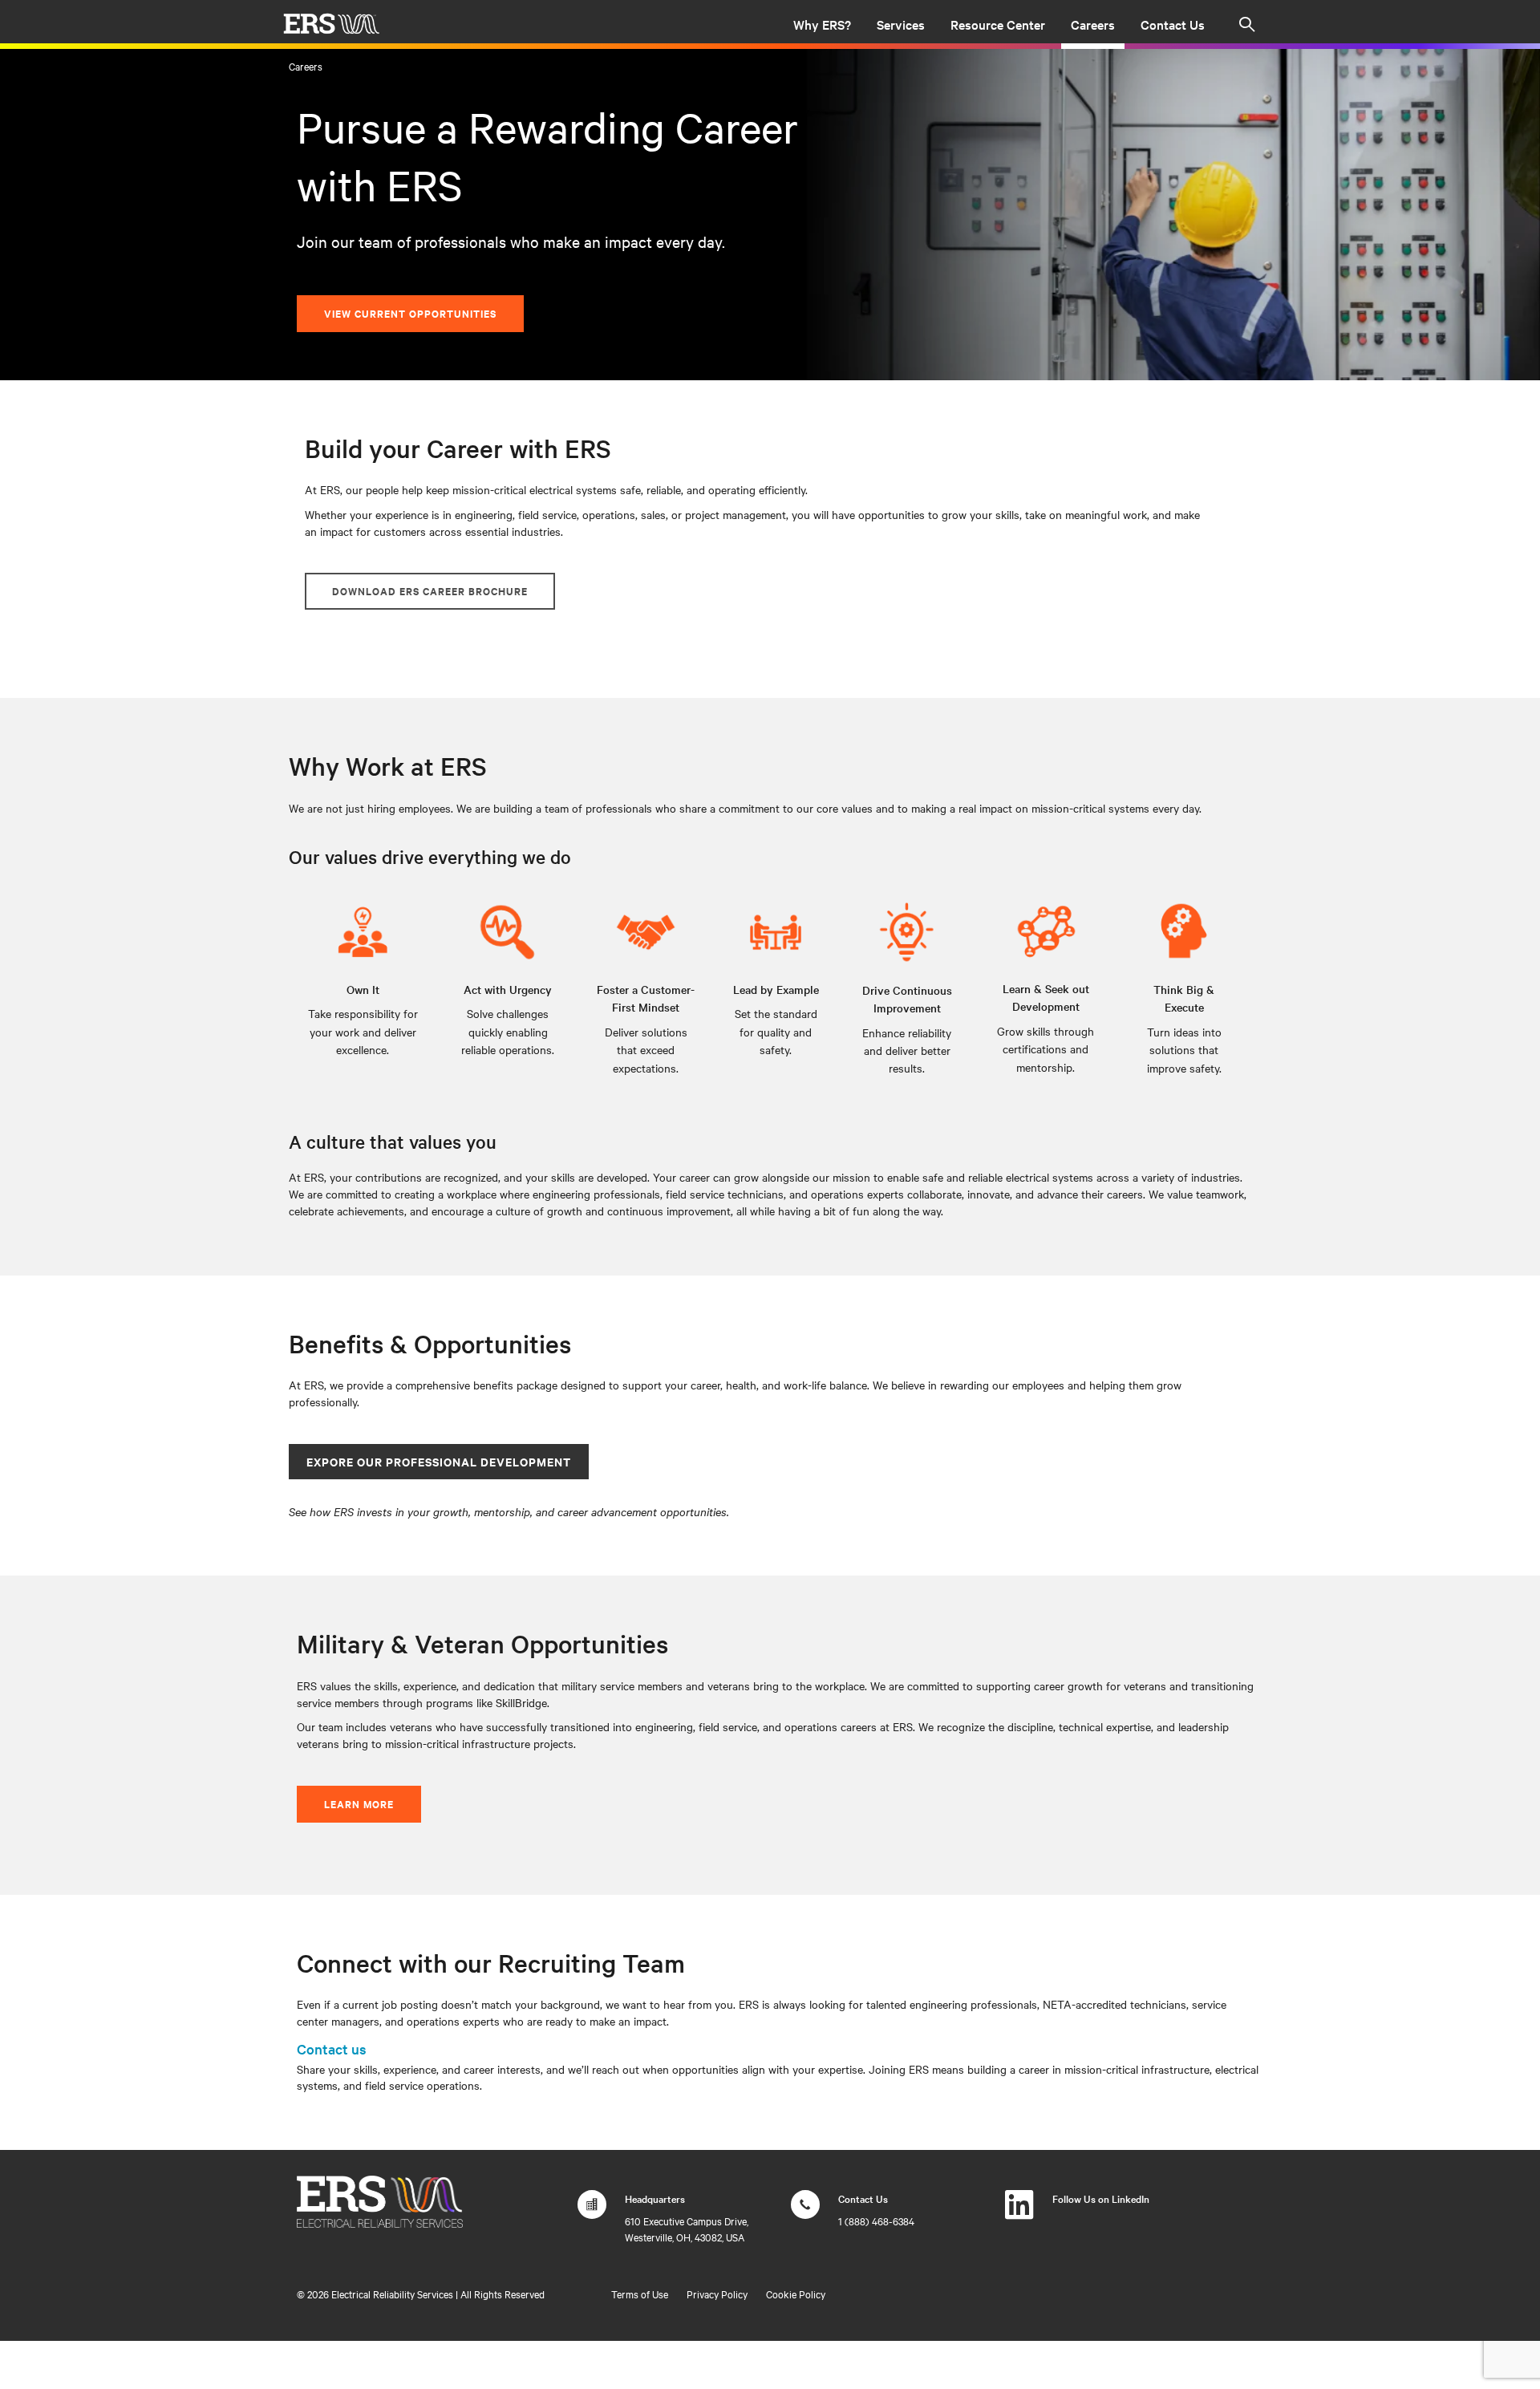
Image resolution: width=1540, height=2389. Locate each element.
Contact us (332, 2048)
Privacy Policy (717, 2294)
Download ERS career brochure (430, 591)
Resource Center (998, 24)
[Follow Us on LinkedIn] (1019, 2213)
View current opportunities (410, 313)
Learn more (359, 1804)
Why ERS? (822, 24)
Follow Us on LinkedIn (1101, 2198)
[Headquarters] (592, 2213)
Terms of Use (640, 2294)
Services (901, 24)
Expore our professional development (439, 1461)
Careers (1093, 24)
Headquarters (655, 2198)
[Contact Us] (805, 2213)
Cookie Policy (796, 2294)
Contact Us (1173, 24)
